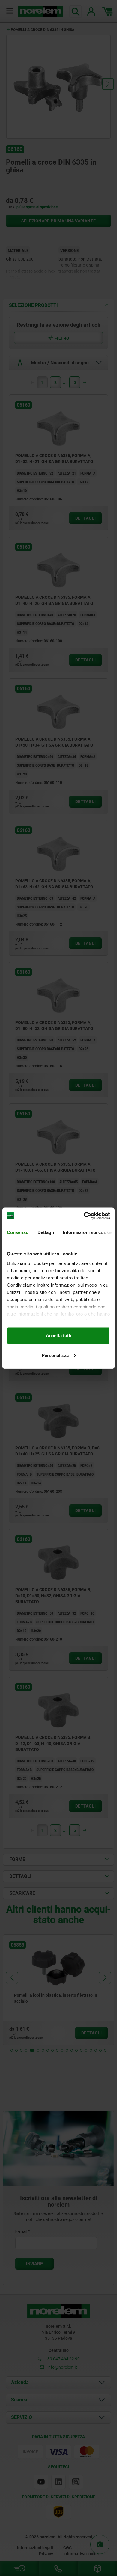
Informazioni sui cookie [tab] (88, 1232)
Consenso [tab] (18, 1232)
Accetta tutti (59, 1336)
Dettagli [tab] (46, 1232)
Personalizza (55, 1355)
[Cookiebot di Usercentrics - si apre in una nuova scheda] (84, 1216)
